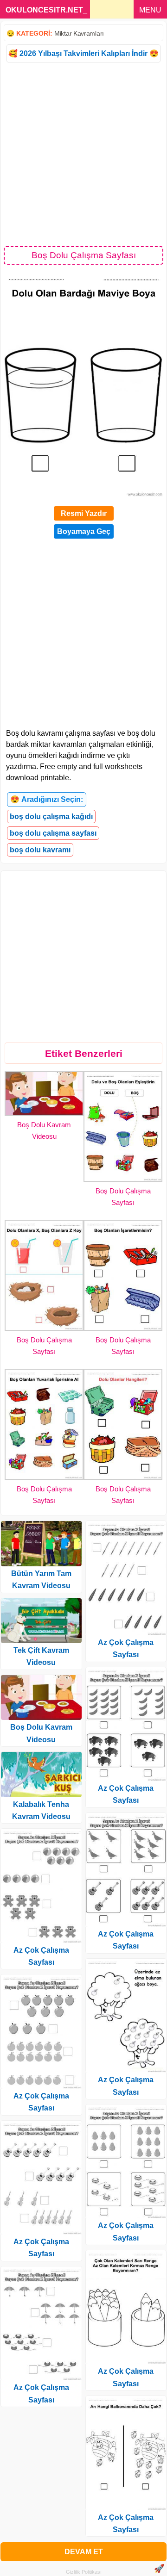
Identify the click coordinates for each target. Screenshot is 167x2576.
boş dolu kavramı (40, 850)
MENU (150, 10)
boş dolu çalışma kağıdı (51, 816)
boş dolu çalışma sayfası (53, 833)
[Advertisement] (83, 154)
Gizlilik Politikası (84, 2572)
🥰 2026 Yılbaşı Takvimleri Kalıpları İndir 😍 (83, 53)
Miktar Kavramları (79, 33)
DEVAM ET (84, 2552)
